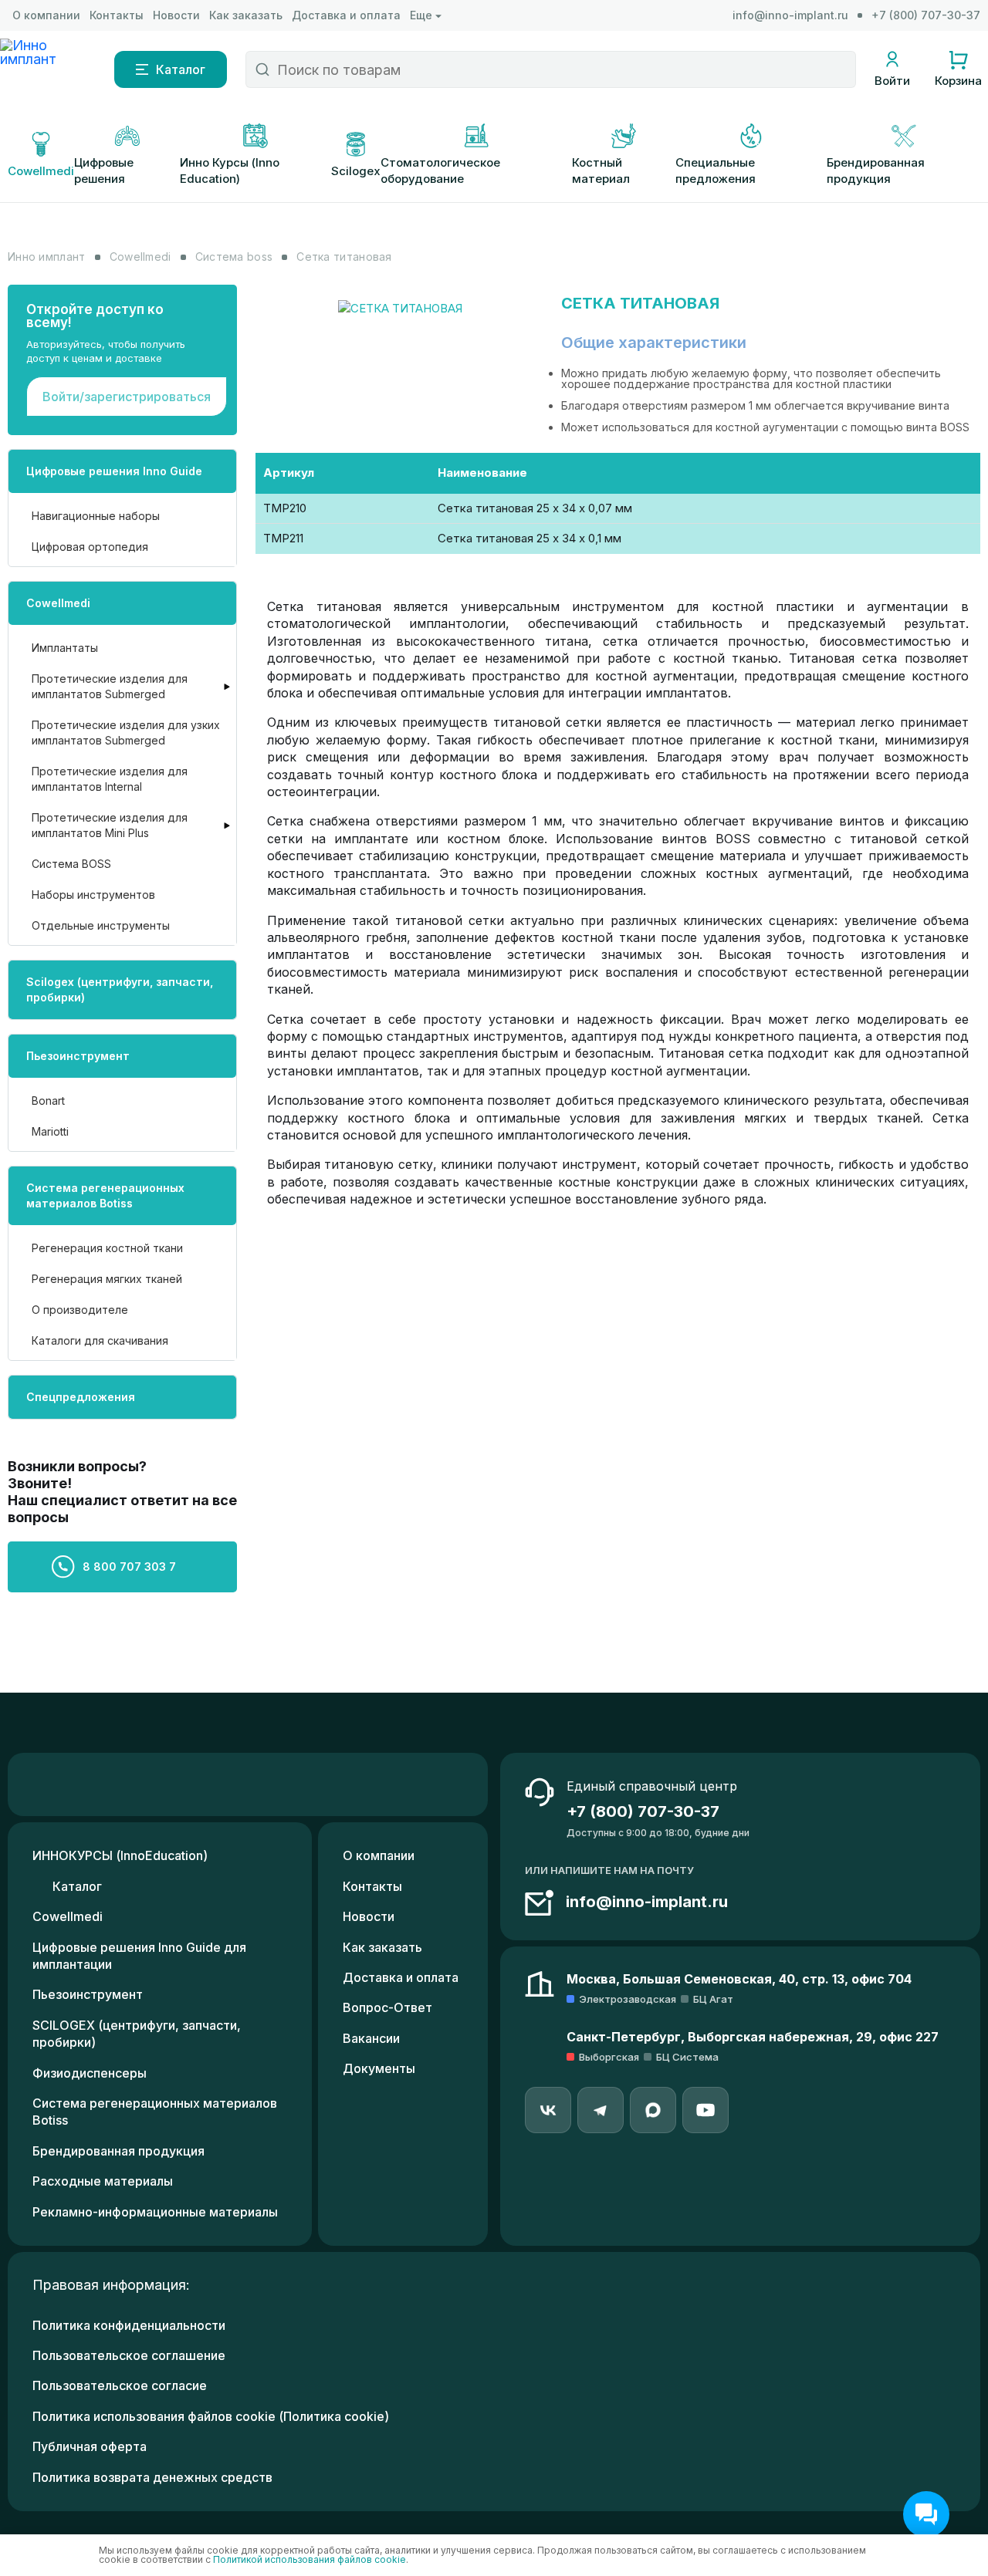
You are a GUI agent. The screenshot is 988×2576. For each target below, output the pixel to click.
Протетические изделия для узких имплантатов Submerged (126, 733)
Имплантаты (65, 648)
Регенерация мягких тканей (107, 1279)
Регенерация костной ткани (107, 1248)
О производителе (80, 1310)
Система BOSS (71, 864)
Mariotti (50, 1131)
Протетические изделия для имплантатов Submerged (110, 686)
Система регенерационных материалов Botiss (105, 1195)
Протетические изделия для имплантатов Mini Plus (110, 825)
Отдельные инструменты (101, 925)
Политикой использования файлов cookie (310, 2559)
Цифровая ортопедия (90, 547)
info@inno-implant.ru (790, 15)
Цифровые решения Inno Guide (114, 471)
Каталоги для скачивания (100, 1340)
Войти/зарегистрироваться (127, 397)
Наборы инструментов (93, 895)
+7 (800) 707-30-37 (926, 15)
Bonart (48, 1101)
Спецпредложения (81, 1397)
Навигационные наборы (96, 516)
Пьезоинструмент (78, 1056)
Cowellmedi (58, 603)
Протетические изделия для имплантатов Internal (110, 779)
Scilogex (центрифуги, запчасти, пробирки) (120, 989)
